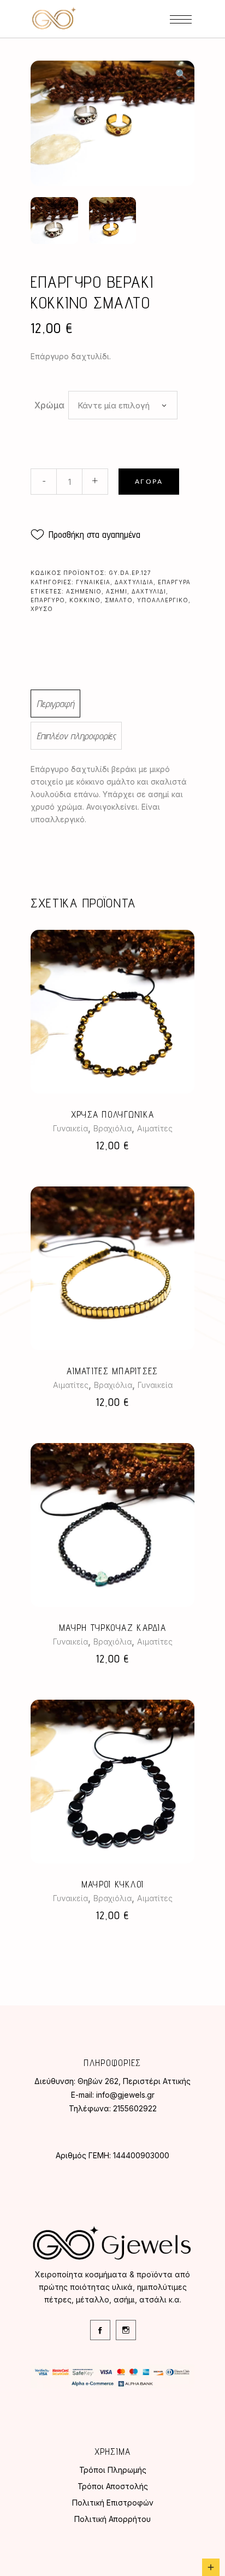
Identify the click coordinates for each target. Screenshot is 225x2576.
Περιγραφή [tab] (55, 704)
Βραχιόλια (112, 1128)
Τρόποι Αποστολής (113, 2486)
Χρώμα (49, 405)
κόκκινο (85, 600)
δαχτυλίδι (149, 591)
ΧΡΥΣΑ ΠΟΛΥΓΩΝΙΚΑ (112, 1114)
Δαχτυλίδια (134, 582)
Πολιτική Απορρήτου (112, 2519)
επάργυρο (48, 600)
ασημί (117, 591)
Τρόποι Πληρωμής (113, 2470)
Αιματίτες (155, 1128)
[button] (181, 74)
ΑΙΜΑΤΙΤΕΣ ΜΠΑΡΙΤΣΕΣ (112, 1371)
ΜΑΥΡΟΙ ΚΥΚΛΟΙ (113, 1884)
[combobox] (123, 405)
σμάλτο (119, 600)
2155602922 (135, 2108)
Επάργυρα (174, 582)
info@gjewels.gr (125, 2095)
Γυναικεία (93, 582)
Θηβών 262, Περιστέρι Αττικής (134, 2081)
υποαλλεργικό (163, 600)
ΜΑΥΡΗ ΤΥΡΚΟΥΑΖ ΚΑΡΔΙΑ (112, 1628)
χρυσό (42, 609)
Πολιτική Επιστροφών (113, 2503)
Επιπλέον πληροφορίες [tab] (76, 736)
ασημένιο (84, 591)
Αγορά (149, 482)
